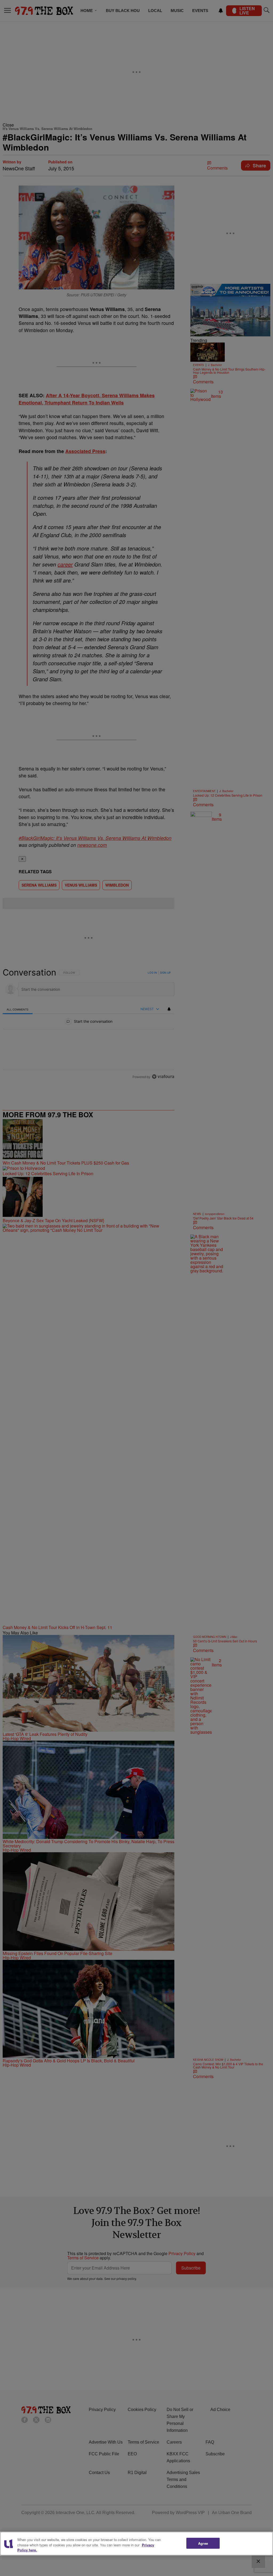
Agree (203, 2543)
